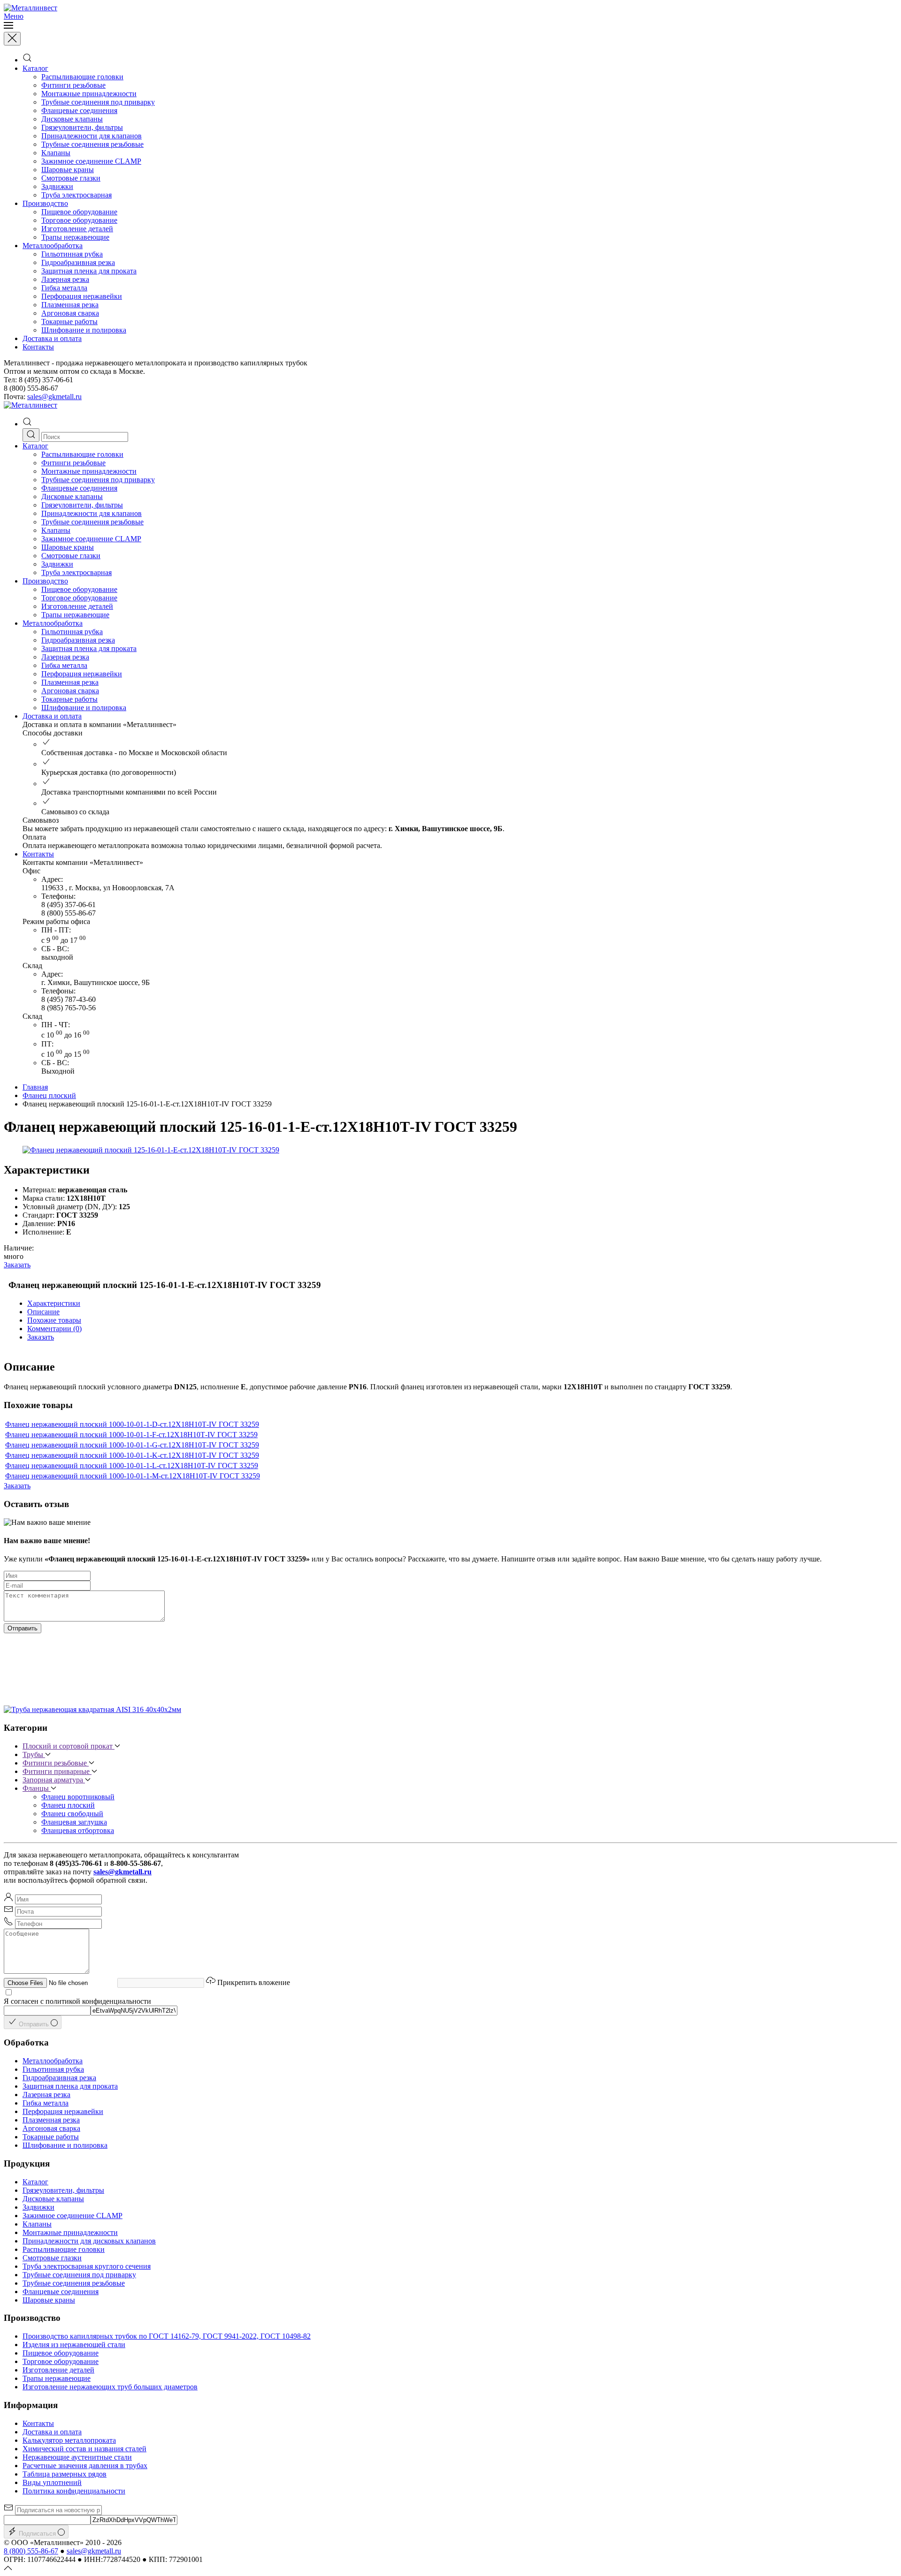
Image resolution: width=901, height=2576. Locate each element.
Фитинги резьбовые (73, 85)
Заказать (17, 1265)
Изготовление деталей (77, 229)
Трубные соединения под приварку (98, 102)
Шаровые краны (68, 170)
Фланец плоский (49, 1095)
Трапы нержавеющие (75, 237)
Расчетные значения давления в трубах (85, 2466)
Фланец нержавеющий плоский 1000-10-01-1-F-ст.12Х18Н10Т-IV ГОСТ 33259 (131, 1435)
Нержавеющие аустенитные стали (77, 2457)
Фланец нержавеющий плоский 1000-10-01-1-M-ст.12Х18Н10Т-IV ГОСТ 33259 (133, 1476)
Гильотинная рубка (72, 254)
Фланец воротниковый (78, 1797)
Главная (35, 1087)
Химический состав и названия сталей (84, 2449)
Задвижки (57, 186)
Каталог (35, 68)
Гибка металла (64, 288)
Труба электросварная (76, 195)
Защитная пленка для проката (89, 271)
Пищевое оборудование (79, 212)
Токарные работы (69, 322)
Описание (43, 1312)
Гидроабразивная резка (78, 262)
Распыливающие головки (82, 77)
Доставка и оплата (52, 338)
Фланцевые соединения (79, 110)
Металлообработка (53, 246)
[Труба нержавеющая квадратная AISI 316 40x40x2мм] (92, 1709)
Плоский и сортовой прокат (69, 1746)
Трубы (34, 1754)
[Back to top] (8, 2568)
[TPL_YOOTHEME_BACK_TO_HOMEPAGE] (31, 8)
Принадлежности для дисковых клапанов (89, 2241)
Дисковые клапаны (72, 119)
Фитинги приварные (57, 1771)
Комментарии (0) (54, 1329)
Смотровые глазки (71, 178)
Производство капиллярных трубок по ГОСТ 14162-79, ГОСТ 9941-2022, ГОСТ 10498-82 (167, 2336)
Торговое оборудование (79, 220)
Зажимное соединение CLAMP (91, 161)
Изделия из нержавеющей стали (74, 2345)
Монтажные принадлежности (89, 94)
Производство (45, 203)
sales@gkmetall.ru (54, 397)
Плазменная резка (70, 305)
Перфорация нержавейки (82, 296)
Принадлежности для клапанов (92, 136)
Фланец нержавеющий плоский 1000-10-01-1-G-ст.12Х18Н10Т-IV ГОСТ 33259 (132, 1445)
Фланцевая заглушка (74, 1822)
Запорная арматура (54, 1780)
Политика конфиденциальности (74, 2491)
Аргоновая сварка (70, 313)
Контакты (38, 347)
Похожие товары (54, 1320)
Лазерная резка (65, 279)
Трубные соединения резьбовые (92, 144)
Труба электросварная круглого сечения (87, 2266)
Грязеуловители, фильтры (82, 127)
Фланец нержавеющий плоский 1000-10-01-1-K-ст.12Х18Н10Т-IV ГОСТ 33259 (132, 1455)
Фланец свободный (72, 1814)
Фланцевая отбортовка (78, 1830)
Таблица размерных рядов (65, 2474)
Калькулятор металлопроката (69, 2440)
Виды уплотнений (52, 2482)
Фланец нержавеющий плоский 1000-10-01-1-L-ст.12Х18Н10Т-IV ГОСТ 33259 (132, 1466)
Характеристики (54, 1303)
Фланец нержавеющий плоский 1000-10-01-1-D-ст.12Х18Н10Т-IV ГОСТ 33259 (132, 1424)
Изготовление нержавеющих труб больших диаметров (110, 2387)
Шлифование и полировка (84, 330)
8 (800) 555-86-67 (31, 2551)
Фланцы (37, 1788)
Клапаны (56, 153)
